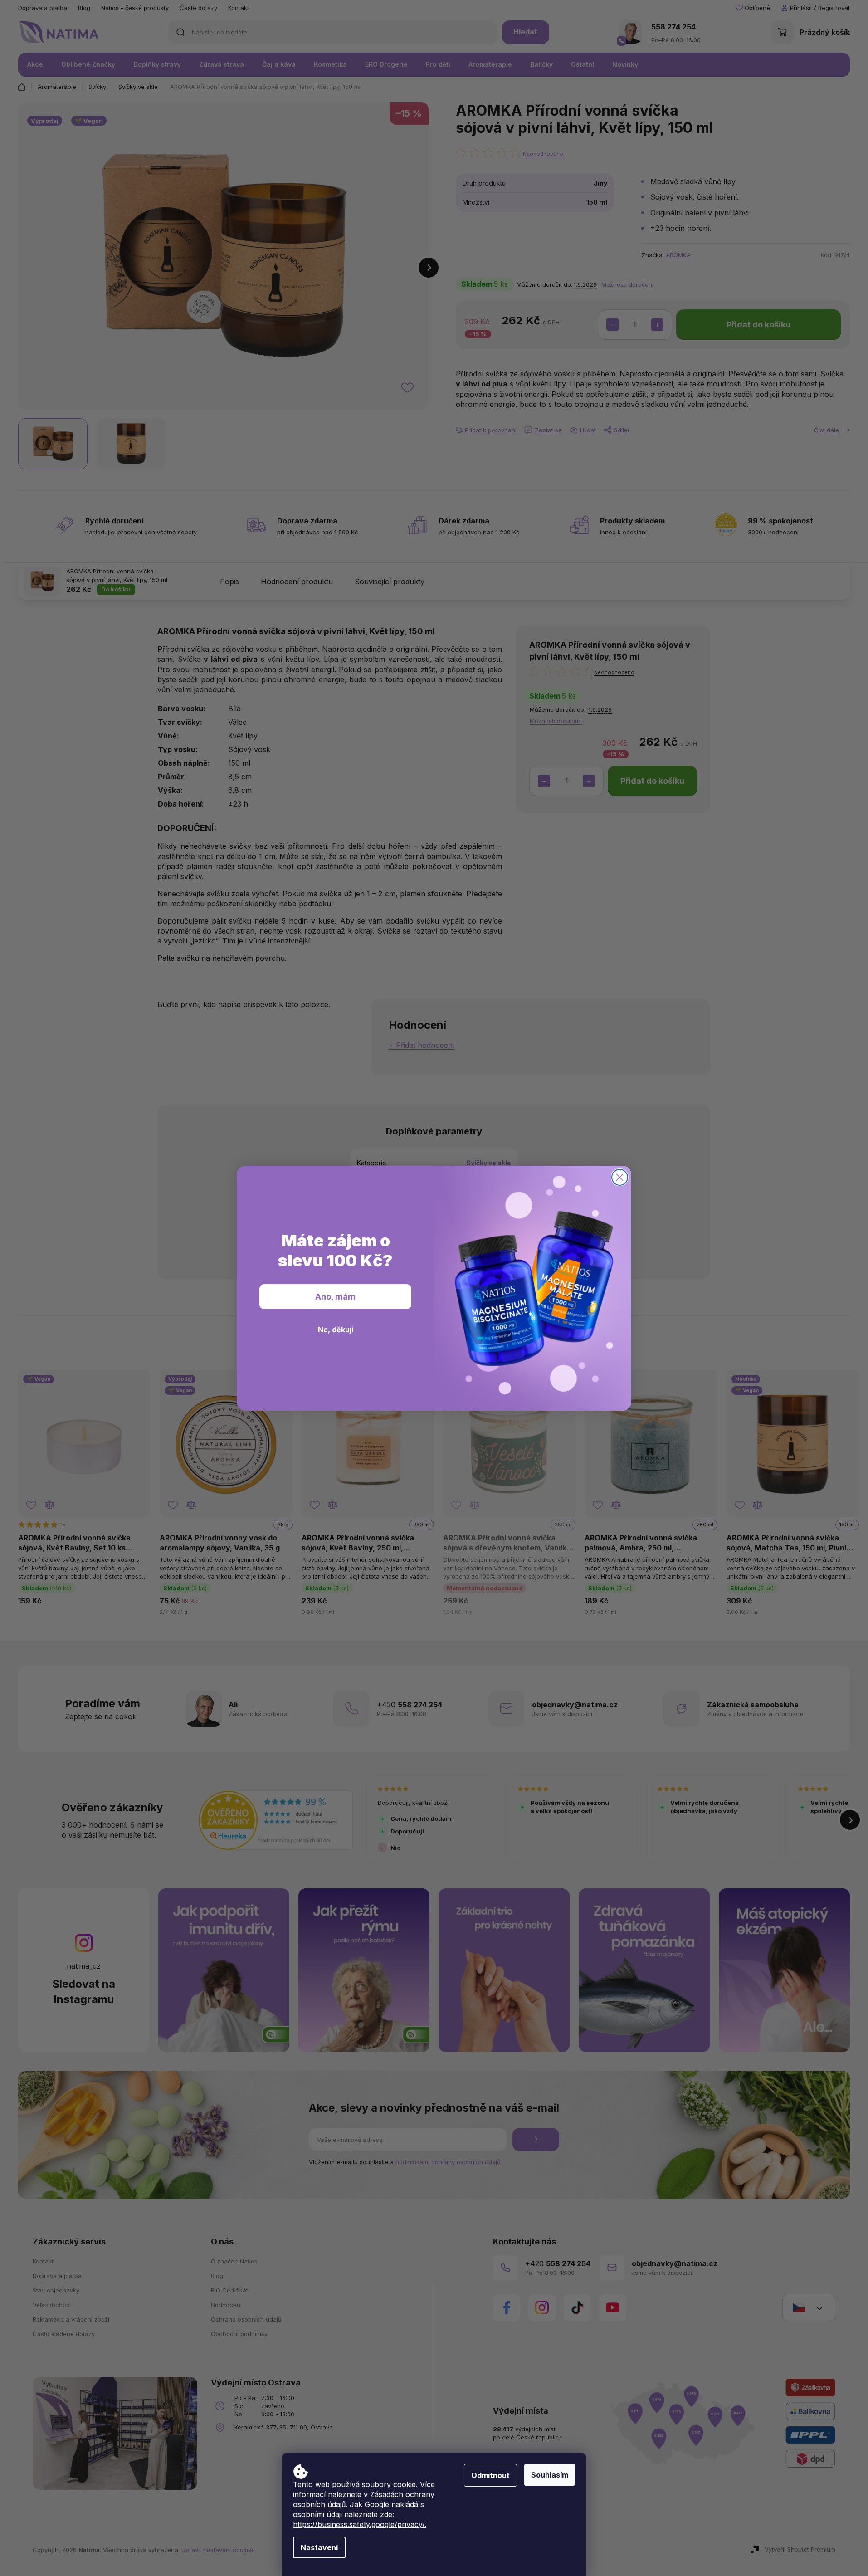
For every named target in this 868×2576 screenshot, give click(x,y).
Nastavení (319, 2547)
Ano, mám (335, 1297)
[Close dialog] (620, 1177)
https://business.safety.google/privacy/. (360, 2524)
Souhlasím (550, 2475)
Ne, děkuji (336, 1330)
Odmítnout (490, 2475)
